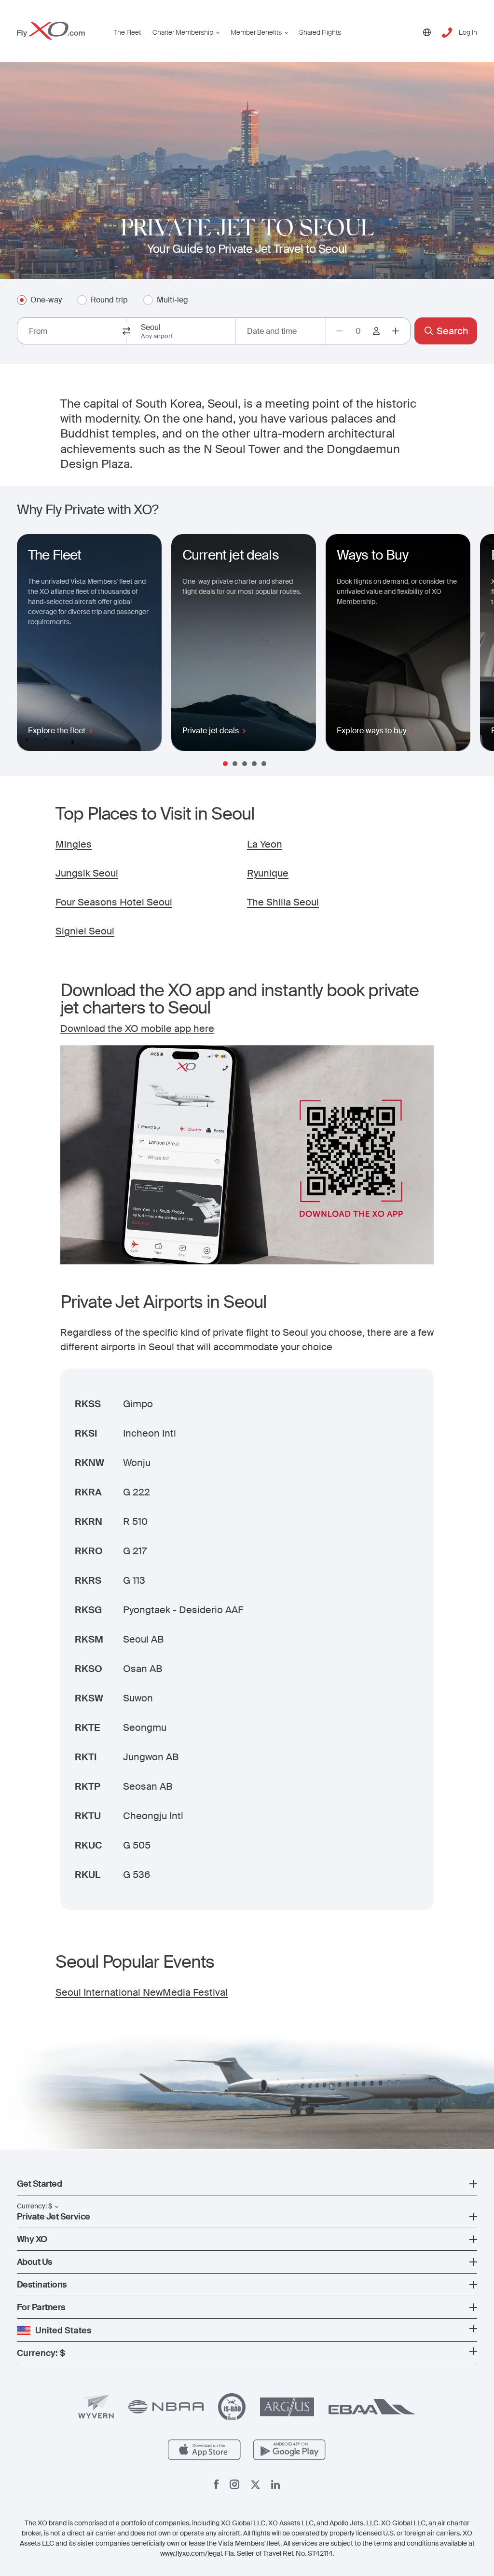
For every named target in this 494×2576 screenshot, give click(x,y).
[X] (255, 2485)
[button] (247, 2184)
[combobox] (72, 331)
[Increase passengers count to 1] (396, 331)
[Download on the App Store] (204, 2450)
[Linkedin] (275, 2485)
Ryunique (268, 873)
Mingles (74, 844)
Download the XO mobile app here (137, 1028)
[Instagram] (234, 2484)
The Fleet (127, 32)
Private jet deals (211, 731)
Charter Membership (183, 32)
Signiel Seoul (85, 931)
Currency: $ (34, 2206)
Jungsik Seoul (87, 873)
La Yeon (265, 844)
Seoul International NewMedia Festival (142, 1992)
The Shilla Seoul (283, 902)
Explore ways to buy (371, 731)
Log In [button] (468, 32)
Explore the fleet (57, 731)
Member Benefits (256, 32)
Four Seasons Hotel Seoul (114, 902)
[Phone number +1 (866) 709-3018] (447, 33)
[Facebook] (217, 2484)
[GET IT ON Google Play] (290, 2450)
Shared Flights (320, 32)
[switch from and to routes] (126, 331)
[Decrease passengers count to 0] (340, 331)
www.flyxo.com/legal (191, 2553)
